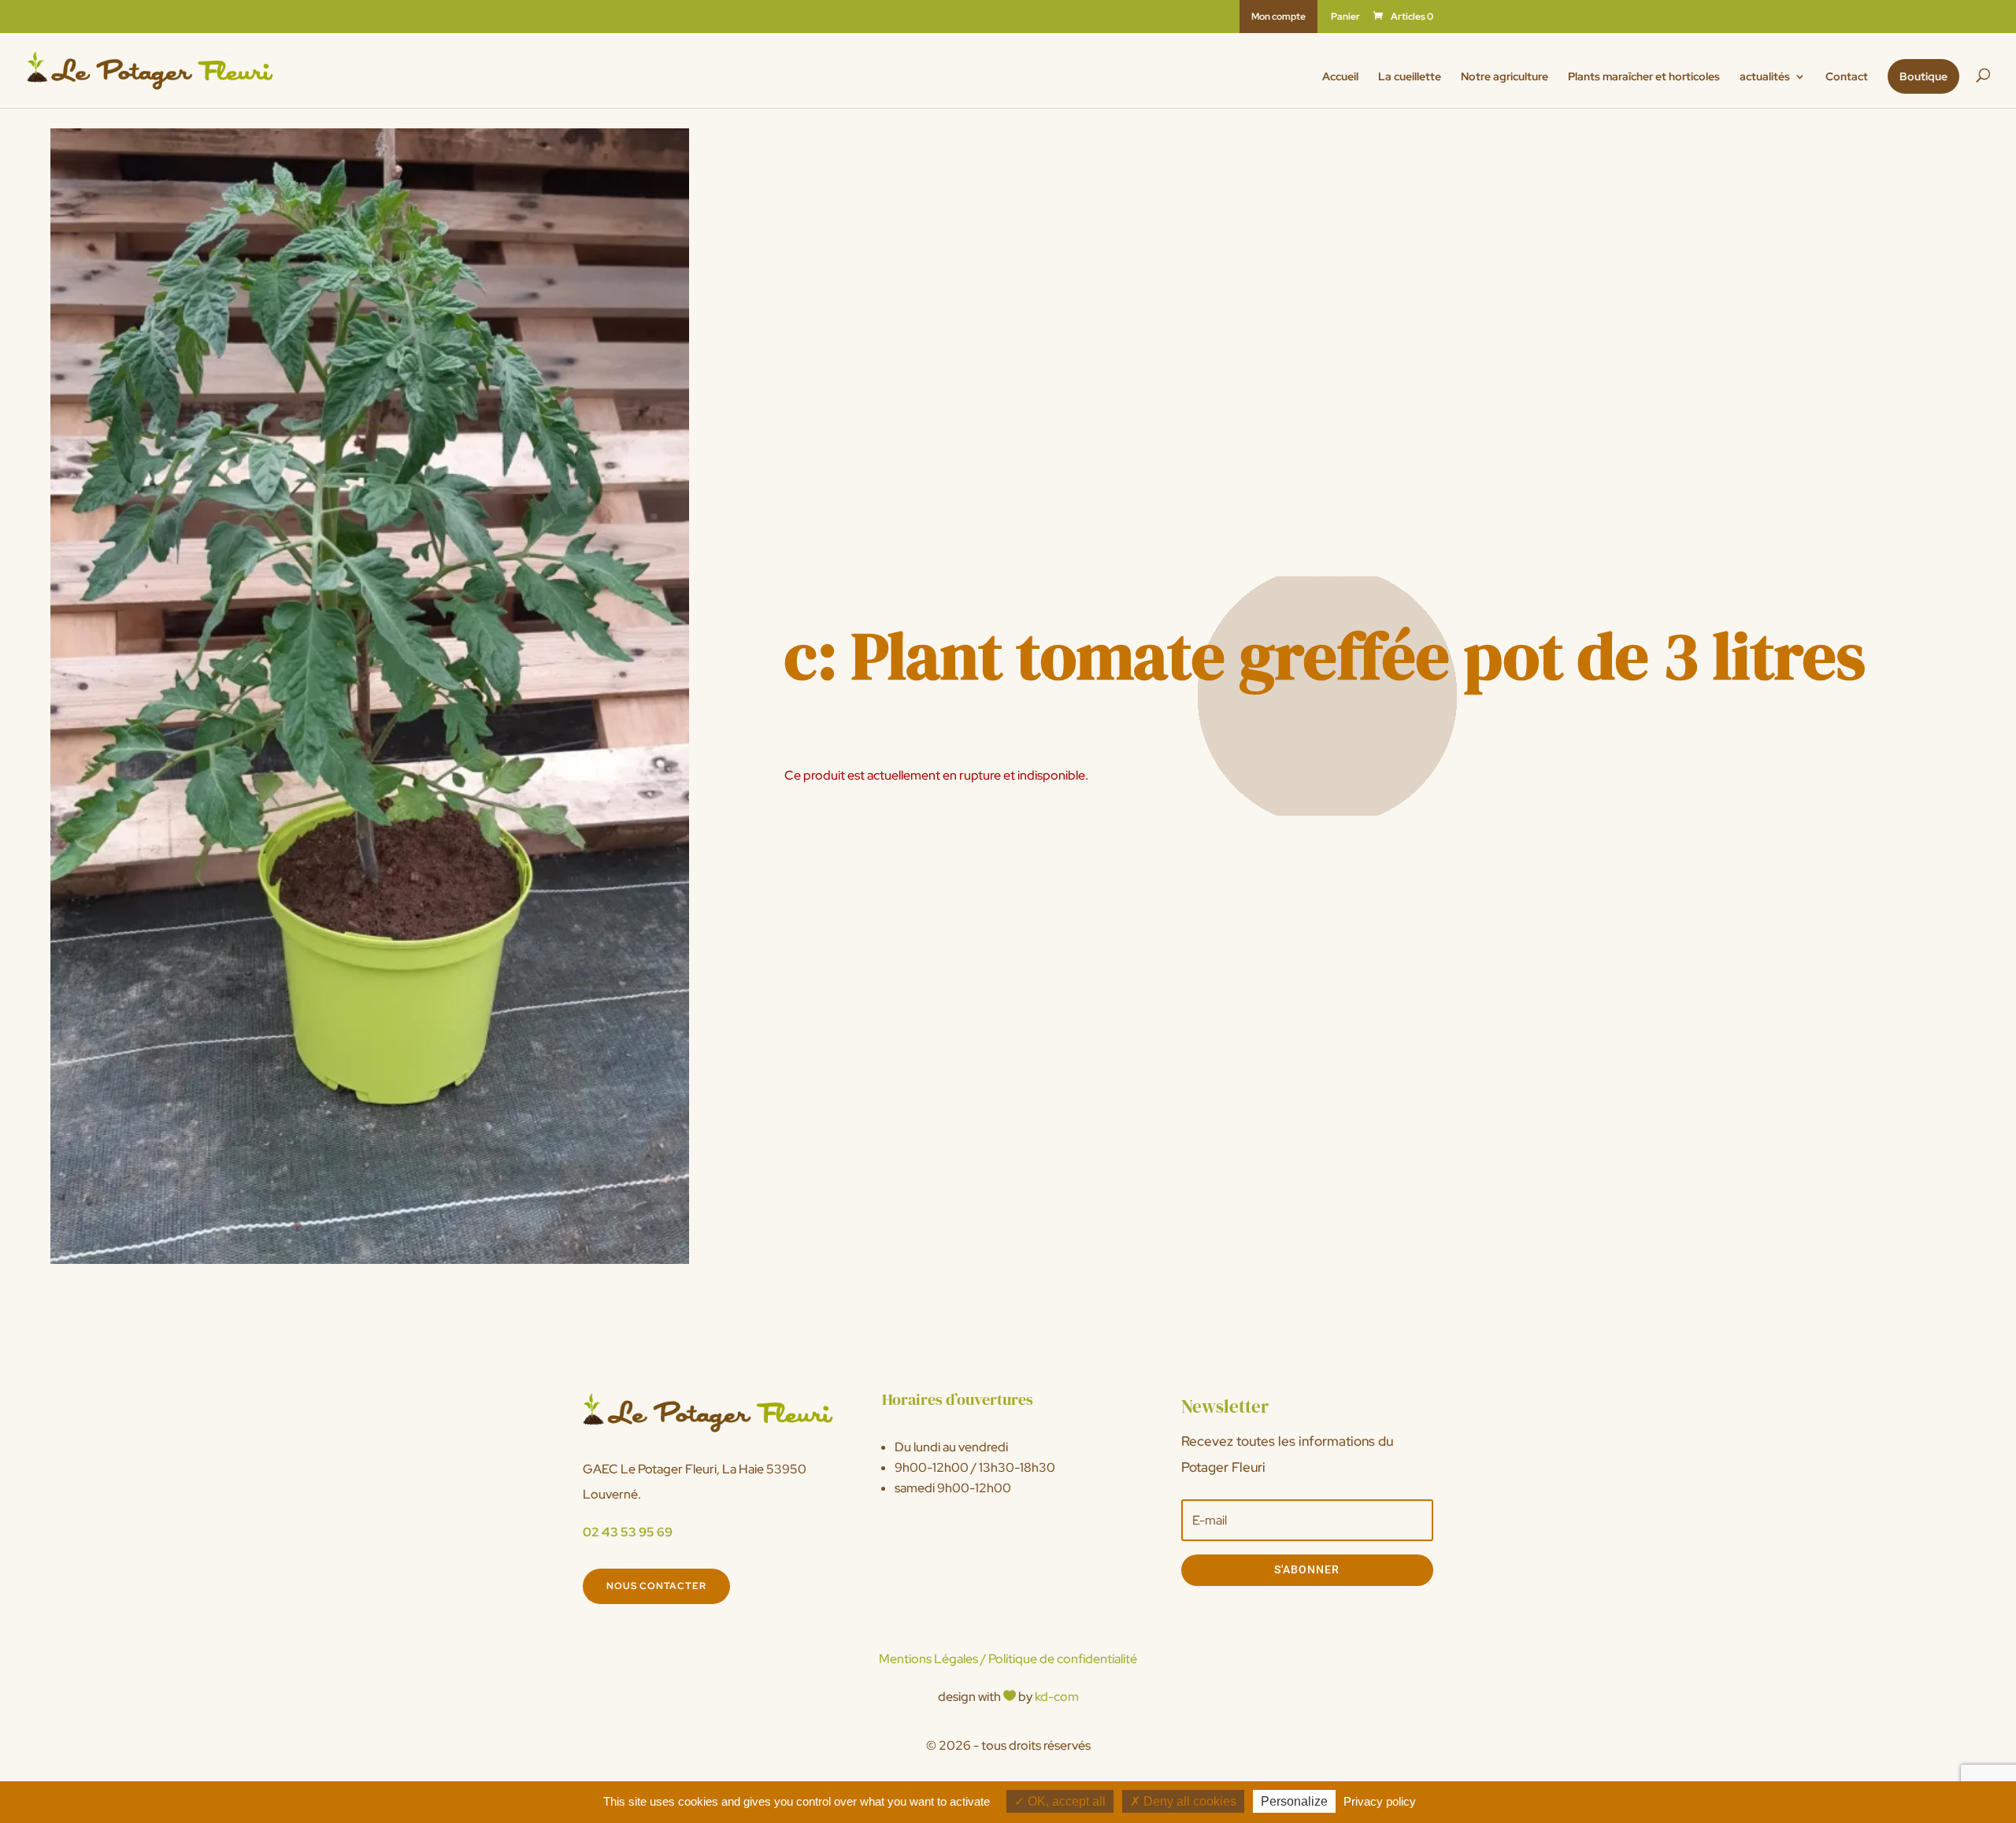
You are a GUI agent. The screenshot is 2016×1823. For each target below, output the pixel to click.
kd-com (1057, 1697)
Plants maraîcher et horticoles (1644, 77)
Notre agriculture (1505, 77)
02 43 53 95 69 (628, 1532)
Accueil (1340, 77)
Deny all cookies (1188, 1801)
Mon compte (1279, 17)
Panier (1345, 17)
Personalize (1294, 1801)
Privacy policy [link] (1380, 1801)
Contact (1847, 77)
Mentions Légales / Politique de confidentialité (1008, 1659)
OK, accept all (1065, 1801)
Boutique (1923, 76)
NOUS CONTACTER (656, 1586)
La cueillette (1410, 77)
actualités (1765, 77)
